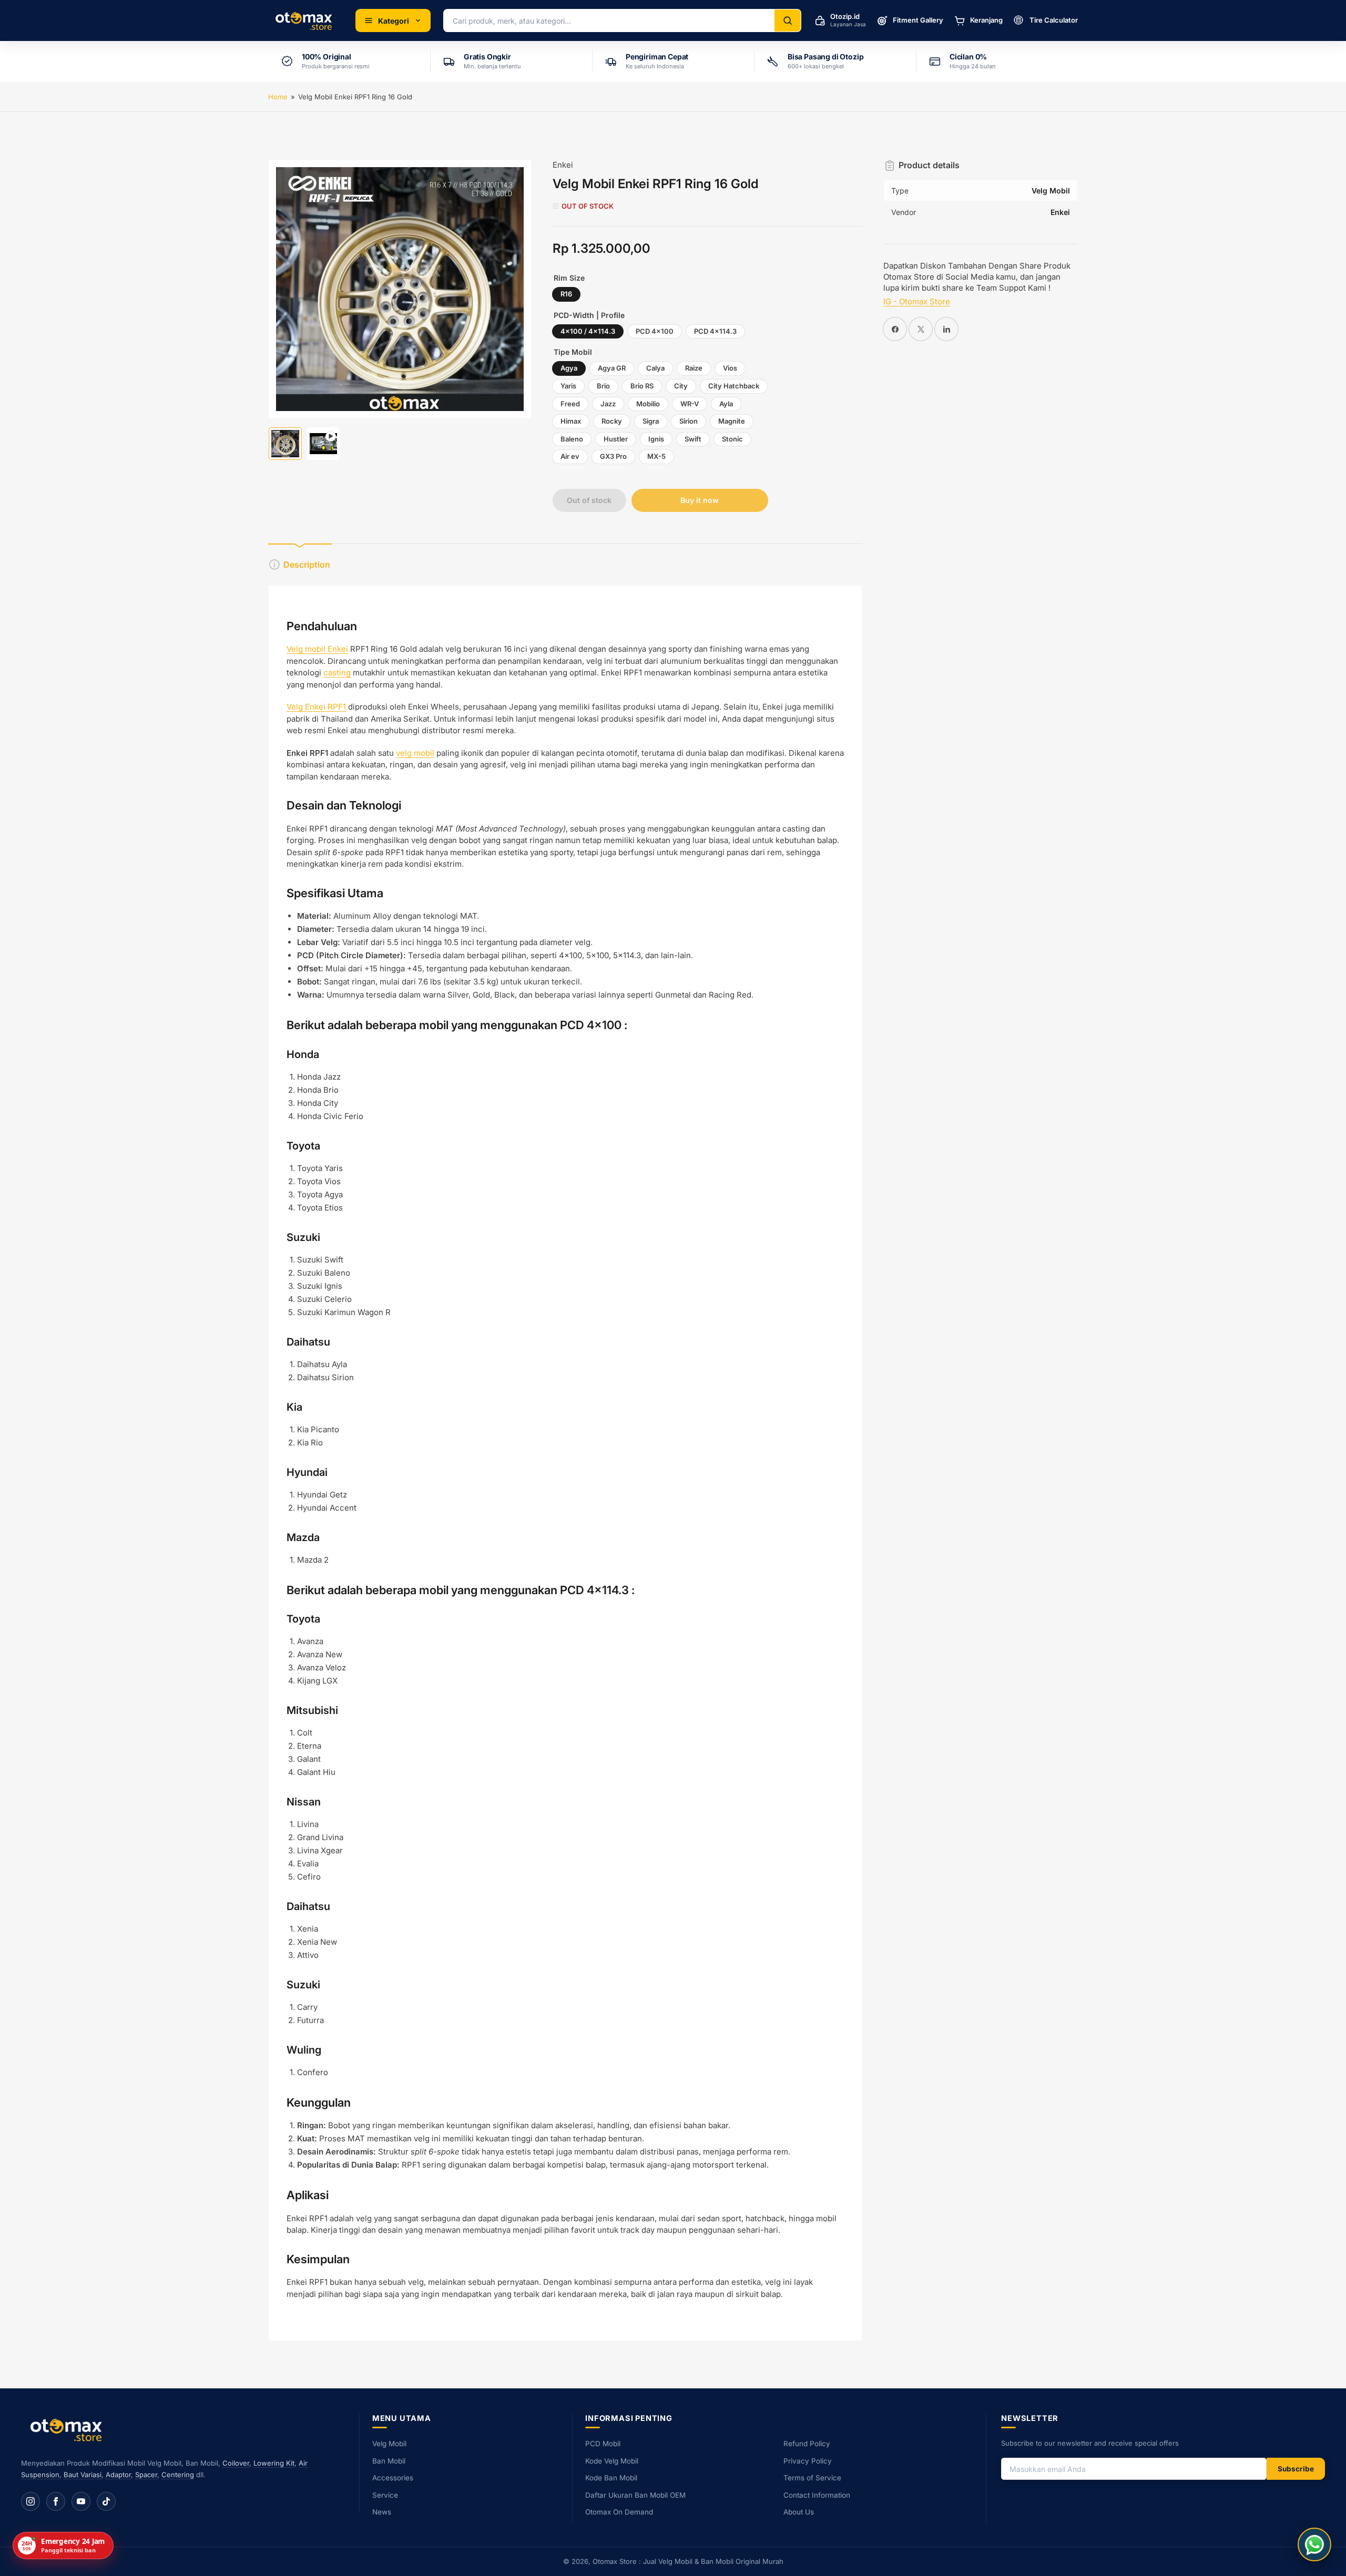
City (681, 386)
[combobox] (609, 20)
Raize (694, 368)
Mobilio (648, 404)
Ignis (656, 439)
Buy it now (700, 500)
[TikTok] (106, 2501)
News (382, 2512)
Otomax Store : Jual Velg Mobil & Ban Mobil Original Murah (688, 2561)
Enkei (563, 165)
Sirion (689, 421)
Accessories (393, 2478)
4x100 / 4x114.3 (588, 331)
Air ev (570, 456)
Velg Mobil (389, 2444)
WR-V (690, 404)
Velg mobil (307, 649)
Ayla (726, 404)
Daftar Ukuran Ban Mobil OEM (635, 2495)
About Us (799, 2512)
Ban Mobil (389, 2461)
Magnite (732, 421)
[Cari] (788, 20)
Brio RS (642, 386)
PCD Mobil (603, 2444)
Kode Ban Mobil (611, 2478)
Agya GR (612, 368)
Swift (693, 439)
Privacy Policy (808, 2461)
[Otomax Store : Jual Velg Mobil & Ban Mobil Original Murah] (305, 20)
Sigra (651, 421)
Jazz (608, 404)
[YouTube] (81, 2501)
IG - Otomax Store (917, 301)
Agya (569, 368)
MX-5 (656, 456)
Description (307, 565)
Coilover (236, 2463)
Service (385, 2495)
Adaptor (118, 2475)
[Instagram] (30, 2501)
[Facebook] (56, 2501)
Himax (571, 421)
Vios (730, 368)
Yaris (568, 386)
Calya (655, 368)
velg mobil (415, 753)
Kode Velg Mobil (612, 2461)
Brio (603, 386)
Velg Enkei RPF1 (316, 707)
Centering (178, 2475)
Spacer (146, 2475)
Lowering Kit (274, 2463)
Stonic (732, 439)
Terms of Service (812, 2478)
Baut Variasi (83, 2475)
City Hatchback (734, 386)
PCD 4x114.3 (715, 331)
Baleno (572, 439)
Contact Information (817, 2495)
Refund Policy (807, 2444)
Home (278, 97)
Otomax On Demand (619, 2512)
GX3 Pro (613, 456)
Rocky (612, 421)
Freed (570, 404)
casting (337, 673)
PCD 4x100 (655, 331)
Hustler (616, 439)
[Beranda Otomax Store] (68, 2430)
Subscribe (1296, 2469)
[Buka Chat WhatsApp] (1314, 2544)
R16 (566, 294)
